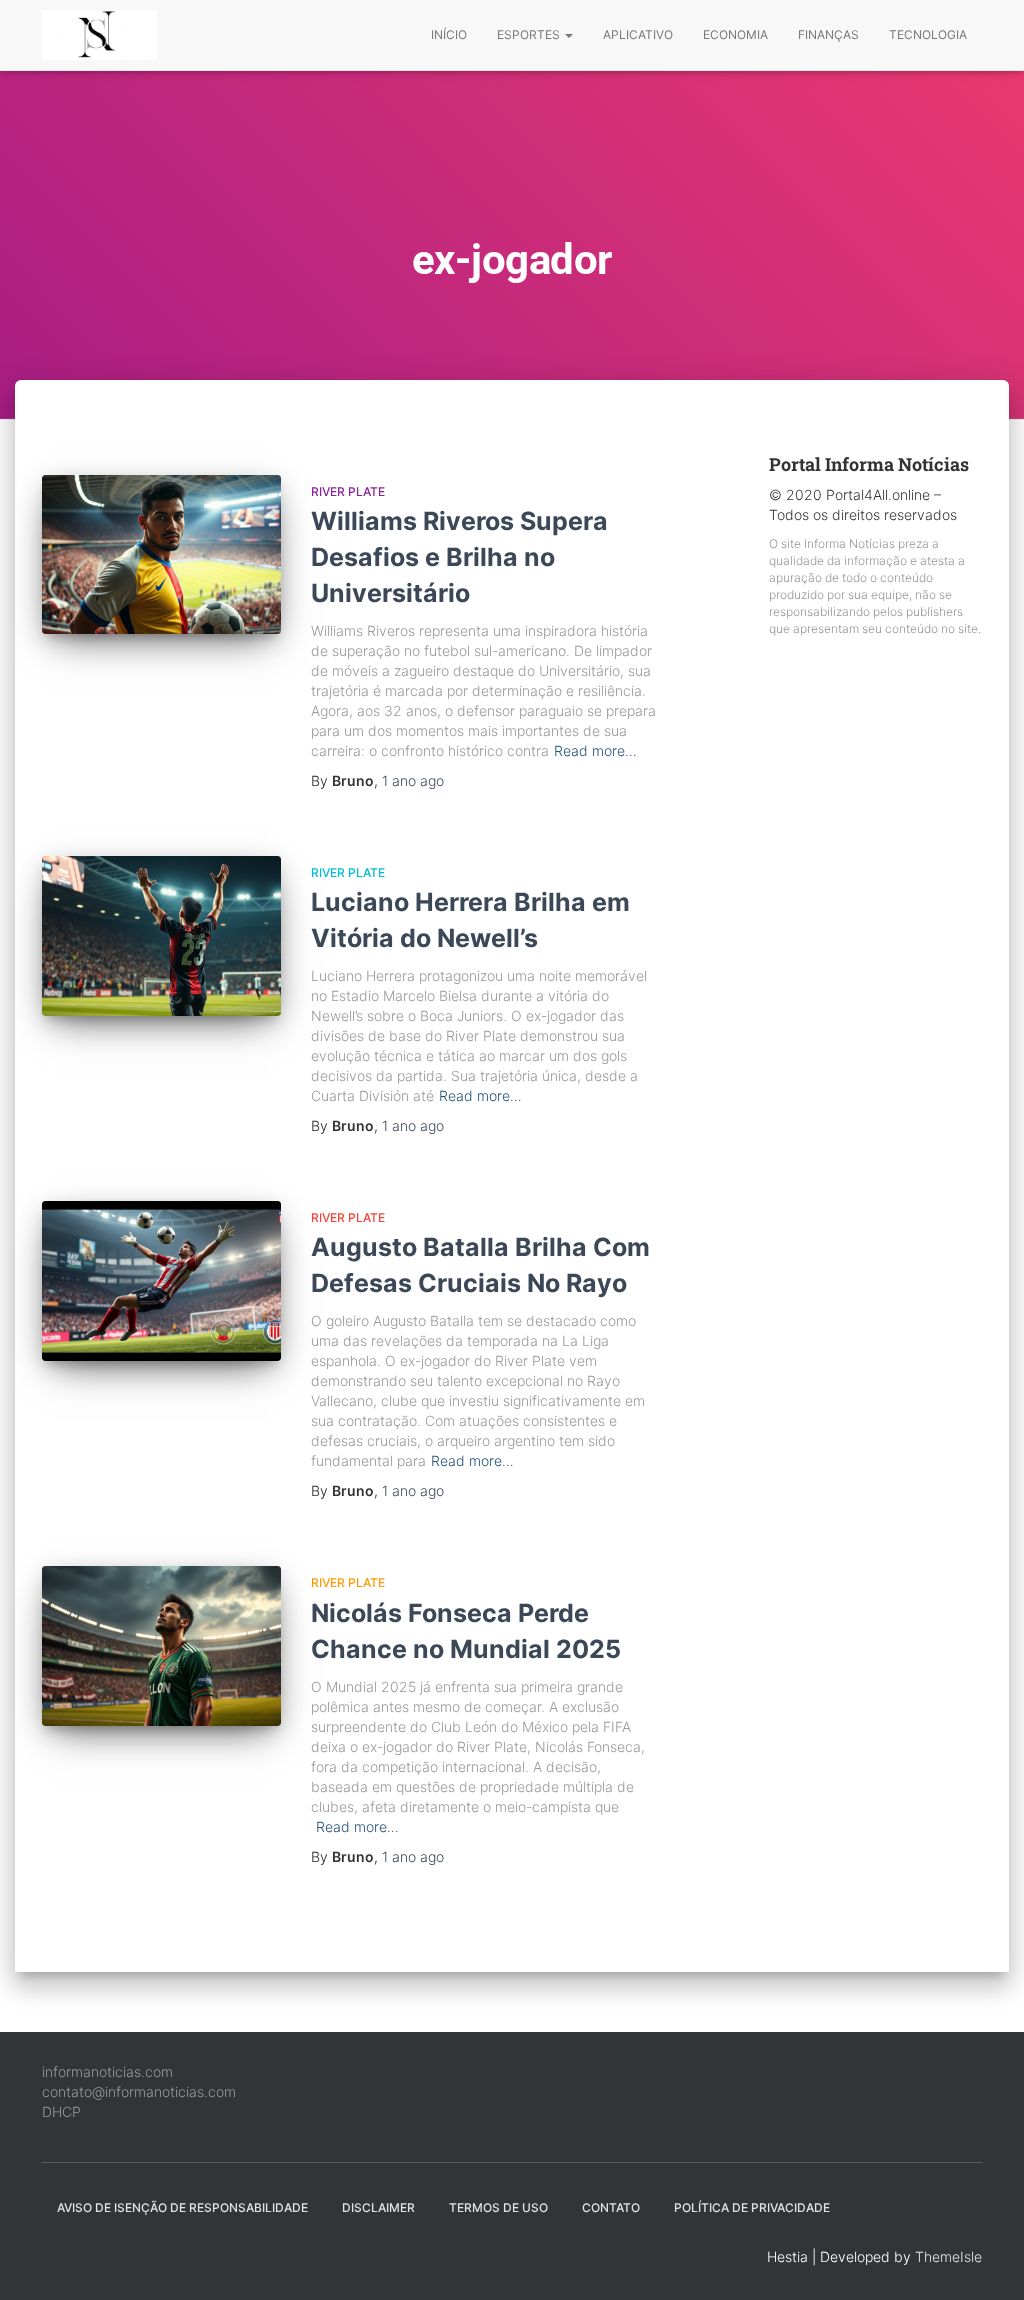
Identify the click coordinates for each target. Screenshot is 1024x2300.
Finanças (828, 34)
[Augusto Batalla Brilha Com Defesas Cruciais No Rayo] (161, 1281)
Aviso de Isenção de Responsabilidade (182, 2207)
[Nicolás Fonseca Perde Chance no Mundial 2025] (161, 1646)
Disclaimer (378, 2207)
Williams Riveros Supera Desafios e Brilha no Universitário (459, 557)
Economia (735, 34)
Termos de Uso (498, 2207)
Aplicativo (638, 34)
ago (413, 780)
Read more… (595, 750)
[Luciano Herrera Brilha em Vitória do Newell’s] (161, 936)
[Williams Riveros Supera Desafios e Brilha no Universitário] (161, 555)
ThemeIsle (948, 2256)
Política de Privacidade (752, 2207)
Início (449, 34)
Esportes (530, 34)
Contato (611, 2207)
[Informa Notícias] (99, 35)
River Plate (348, 491)
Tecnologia (928, 34)
